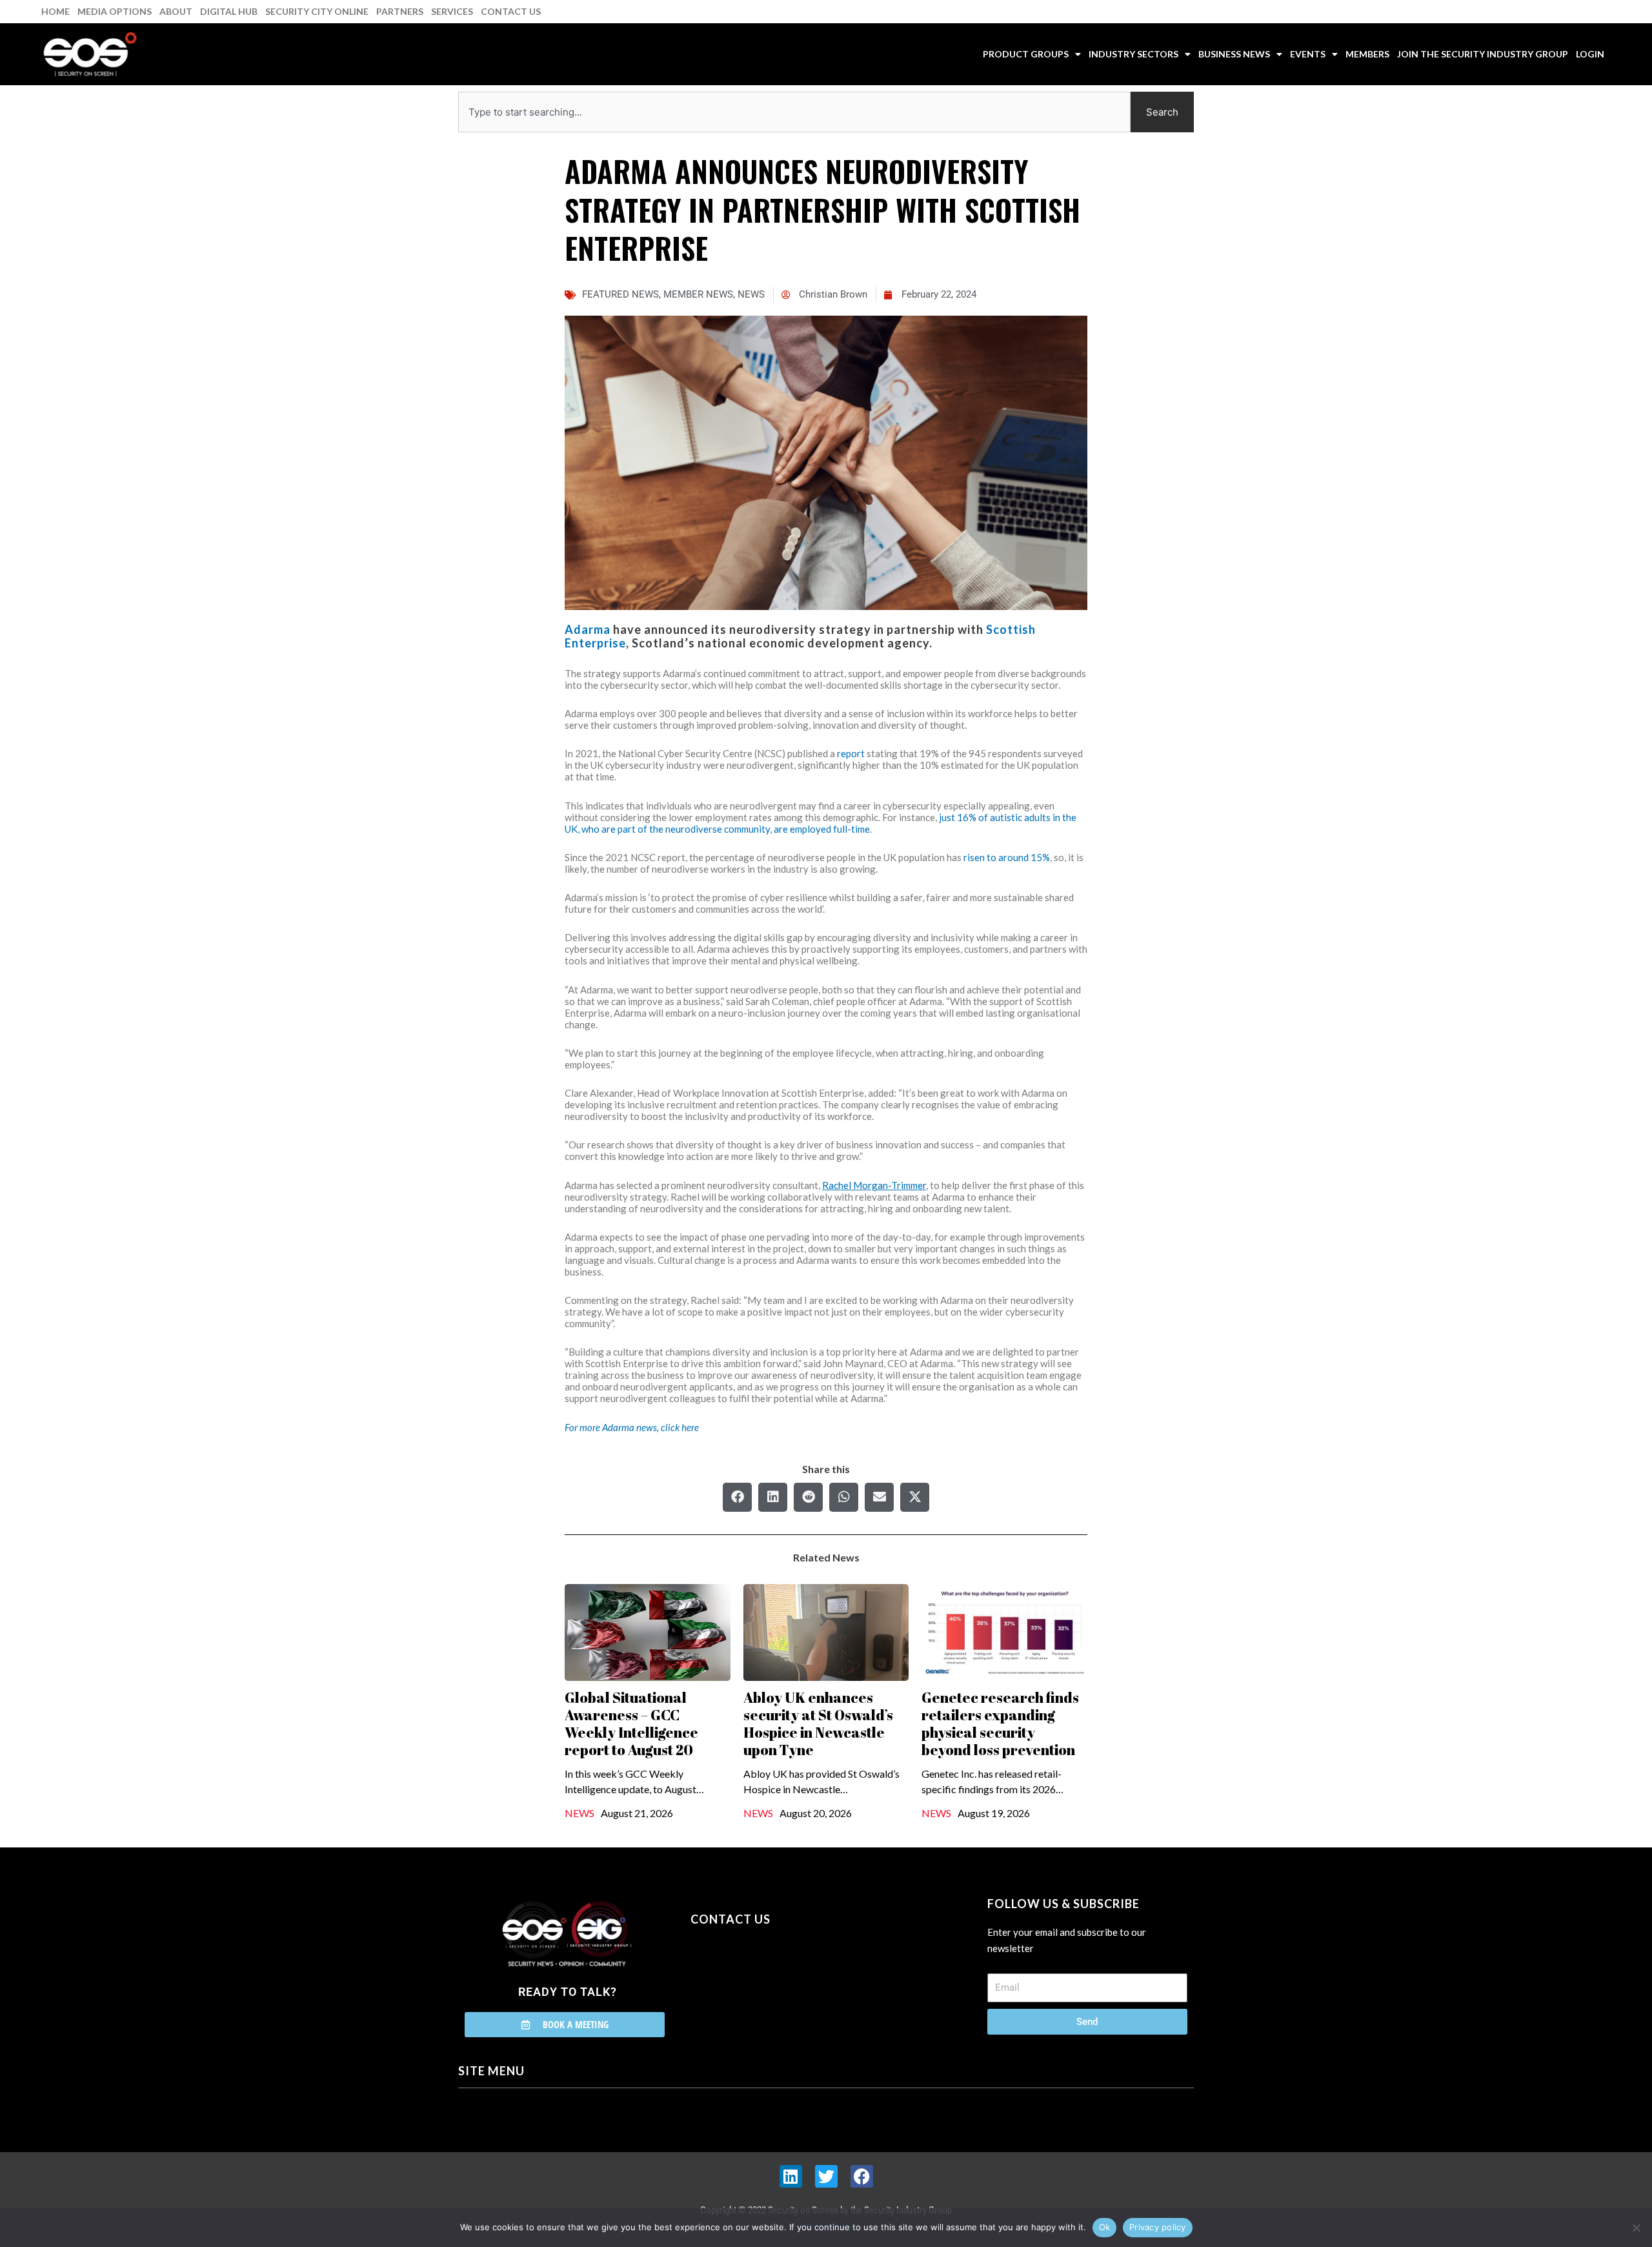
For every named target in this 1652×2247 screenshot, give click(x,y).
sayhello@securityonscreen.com (772, 1978)
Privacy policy (1158, 2227)
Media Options (115, 11)
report (851, 753)
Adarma (588, 629)
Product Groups (1026, 54)
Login (1590, 54)
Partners (400, 11)
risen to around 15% (1007, 857)
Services (452, 11)
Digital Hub (229, 11)
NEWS (751, 294)
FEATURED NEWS (620, 294)
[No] (1636, 2228)
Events (1308, 54)
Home (55, 11)
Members (1367, 54)
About (176, 11)
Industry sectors (1133, 54)
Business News (1234, 54)
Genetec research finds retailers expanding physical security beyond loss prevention (1000, 1723)
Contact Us (511, 11)
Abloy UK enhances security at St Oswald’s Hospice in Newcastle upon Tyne (818, 1723)
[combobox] (794, 112)
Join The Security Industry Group (1483, 54)
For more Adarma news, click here (632, 1427)
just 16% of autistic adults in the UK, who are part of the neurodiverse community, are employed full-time (821, 823)
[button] (737, 1497)
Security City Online (317, 11)
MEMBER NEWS (698, 294)
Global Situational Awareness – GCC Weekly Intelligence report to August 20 (631, 1723)
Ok (1105, 2227)
